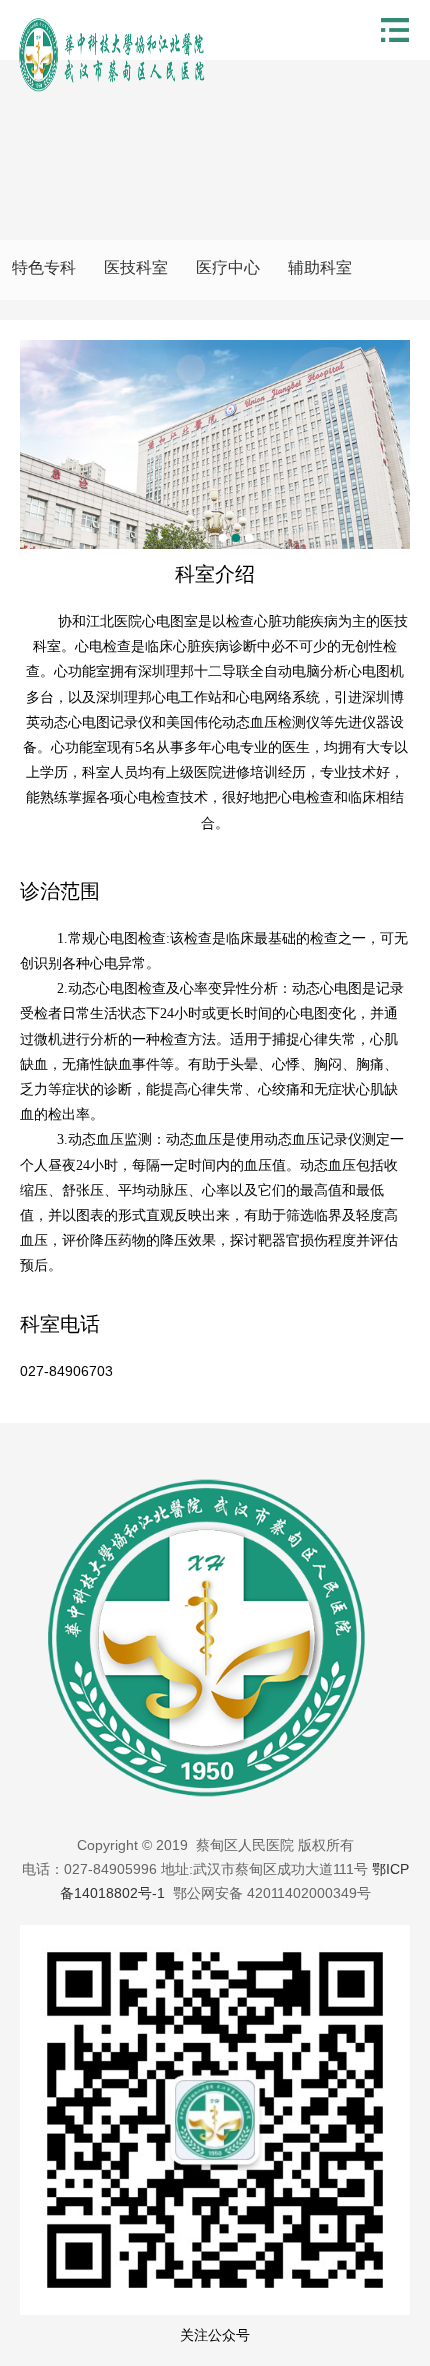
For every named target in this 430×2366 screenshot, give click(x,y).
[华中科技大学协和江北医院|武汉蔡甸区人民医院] (115, 55)
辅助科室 (320, 267)
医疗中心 (228, 267)
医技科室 (136, 267)
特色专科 (44, 267)
